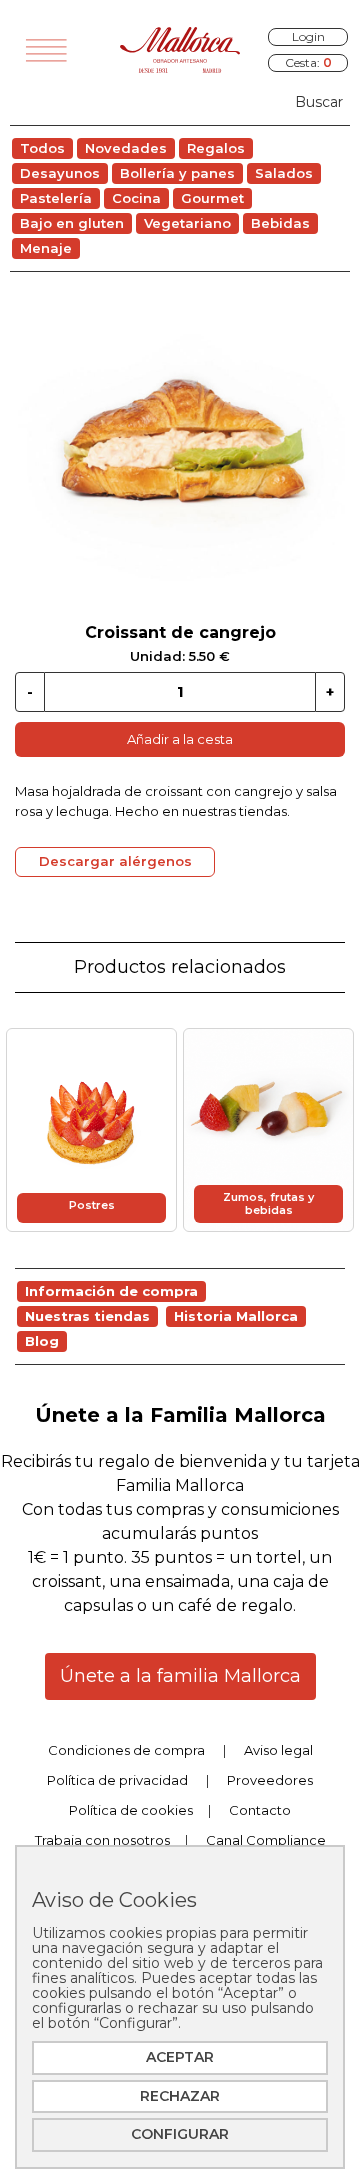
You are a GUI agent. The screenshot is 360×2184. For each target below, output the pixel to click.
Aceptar (180, 2057)
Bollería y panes (177, 173)
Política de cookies (131, 1810)
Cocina (136, 198)
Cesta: (308, 62)
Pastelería (56, 198)
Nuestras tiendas (87, 1316)
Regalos (216, 148)
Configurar (180, 2134)
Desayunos (60, 173)
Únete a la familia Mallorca (180, 1676)
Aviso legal (278, 1750)
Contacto (260, 1810)
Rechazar (180, 2096)
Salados (284, 173)
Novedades (126, 148)
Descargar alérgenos (115, 861)
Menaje (46, 248)
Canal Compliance (266, 1840)
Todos (42, 148)
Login (308, 36)
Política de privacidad (117, 1780)
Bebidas (280, 223)
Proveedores (270, 1780)
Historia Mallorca (236, 1316)
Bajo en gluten (72, 223)
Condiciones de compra (126, 1750)
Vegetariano (187, 223)
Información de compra (111, 1291)
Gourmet (212, 198)
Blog (42, 1341)
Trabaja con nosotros (102, 1840)
